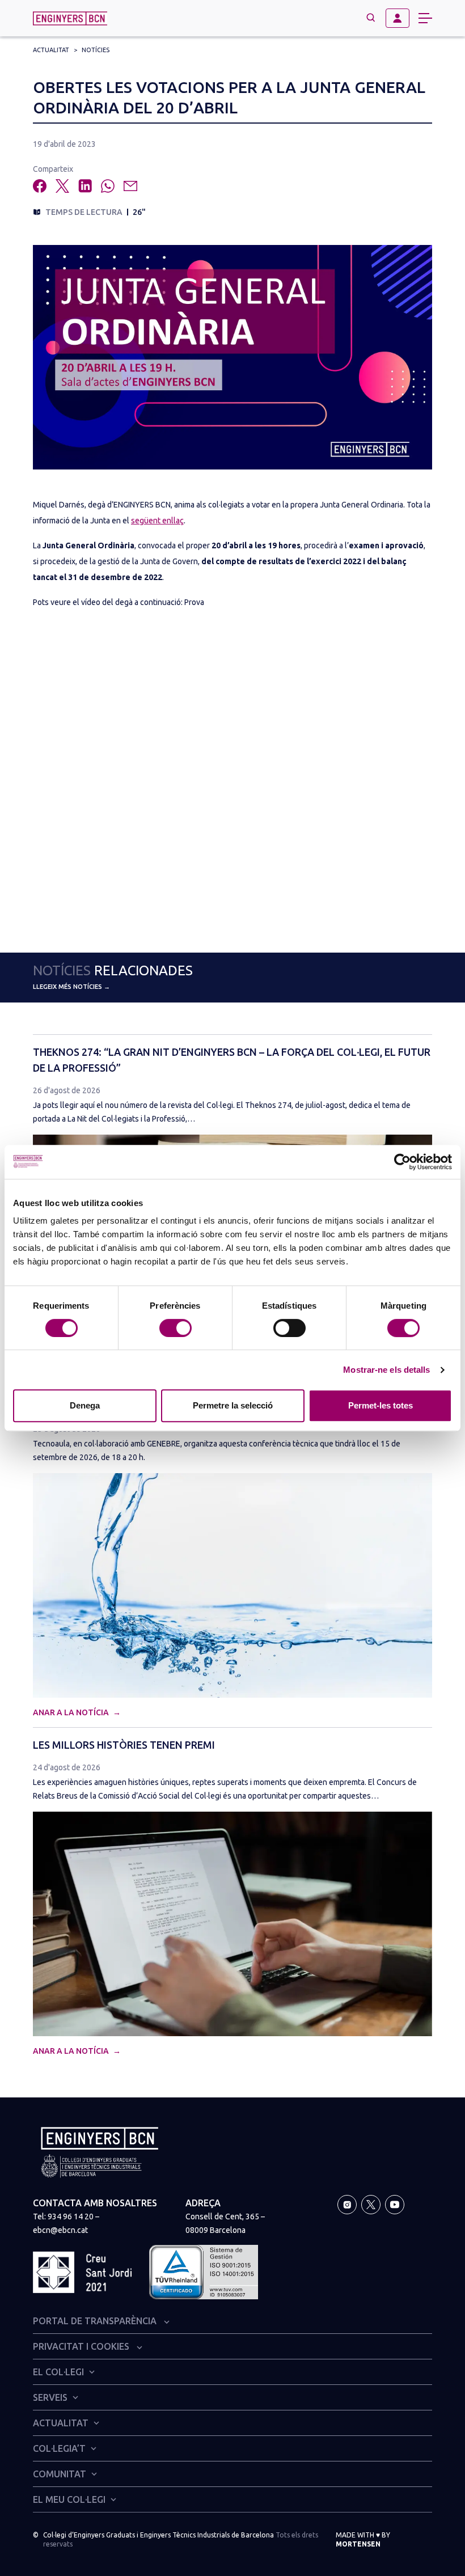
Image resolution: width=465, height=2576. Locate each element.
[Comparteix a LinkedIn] (85, 186)
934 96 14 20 (71, 2217)
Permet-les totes (381, 1405)
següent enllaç (157, 521)
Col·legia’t (59, 2448)
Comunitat (60, 2474)
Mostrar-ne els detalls (386, 1370)
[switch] (176, 1328)
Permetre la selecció (233, 1405)
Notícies (96, 50)
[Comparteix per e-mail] (130, 186)
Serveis (50, 2397)
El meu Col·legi (69, 2499)
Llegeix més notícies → (71, 987)
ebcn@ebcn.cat (60, 2230)
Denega (85, 1405)
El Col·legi (58, 2372)
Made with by (363, 2539)
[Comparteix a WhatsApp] (108, 186)
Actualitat (51, 50)
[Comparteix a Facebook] (40, 186)
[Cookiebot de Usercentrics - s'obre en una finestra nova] (402, 1162)
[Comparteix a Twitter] (62, 186)
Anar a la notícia (72, 1712)
